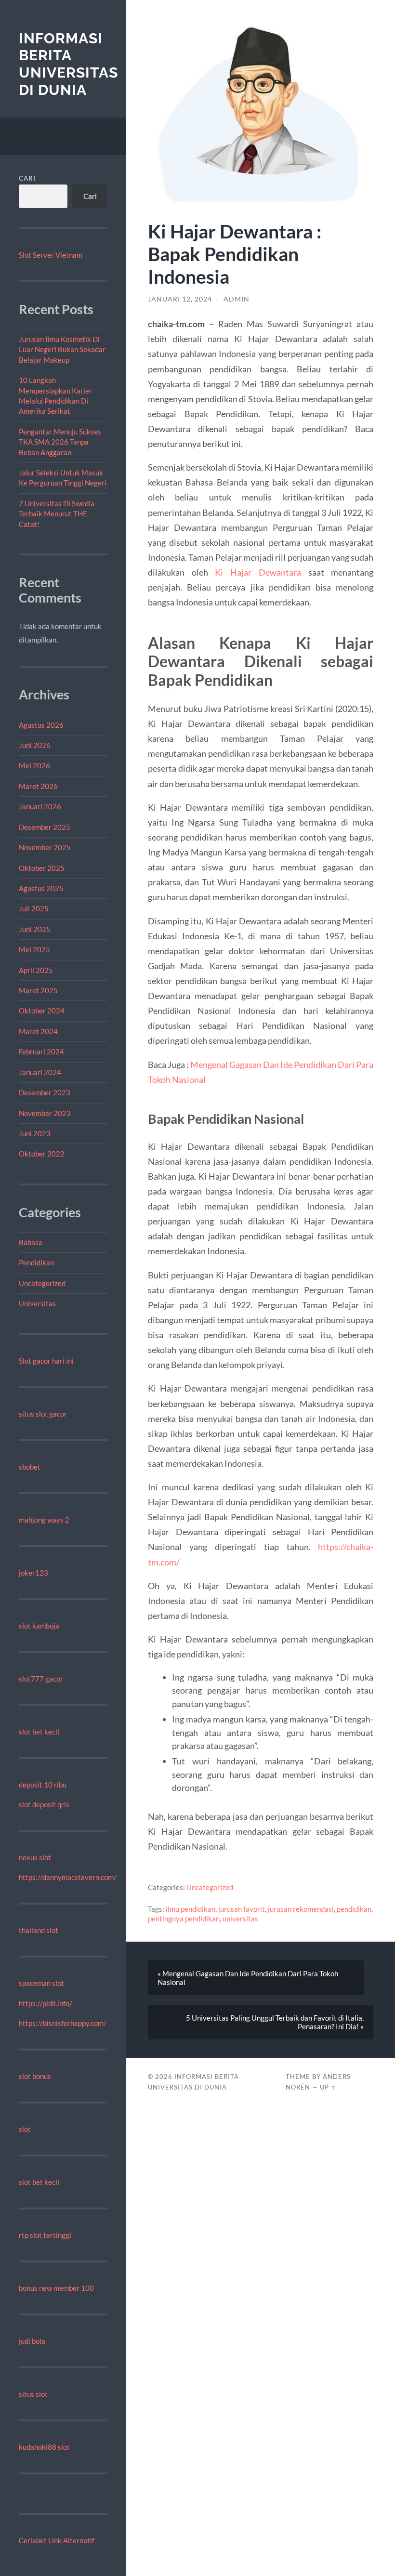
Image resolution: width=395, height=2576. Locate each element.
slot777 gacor (41, 1679)
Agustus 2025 (41, 888)
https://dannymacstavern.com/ (68, 1877)
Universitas (37, 1303)
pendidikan (354, 1909)
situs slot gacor (43, 1414)
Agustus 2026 (41, 725)
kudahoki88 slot (44, 2447)
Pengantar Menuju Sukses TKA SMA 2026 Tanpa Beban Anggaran (60, 442)
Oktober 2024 (42, 1011)
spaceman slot (41, 1983)
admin (237, 299)
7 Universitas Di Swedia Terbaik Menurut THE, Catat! (57, 514)
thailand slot (39, 1930)
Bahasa (31, 1242)
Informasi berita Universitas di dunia (68, 64)
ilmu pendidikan (191, 1909)
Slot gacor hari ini (46, 1361)
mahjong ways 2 (44, 1520)
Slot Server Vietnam (51, 255)
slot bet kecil (39, 1732)
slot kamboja (39, 1626)
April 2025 (36, 970)
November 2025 (45, 847)
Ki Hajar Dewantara (258, 572)
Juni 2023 (35, 1133)
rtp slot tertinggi (45, 2235)
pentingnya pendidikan (184, 1919)
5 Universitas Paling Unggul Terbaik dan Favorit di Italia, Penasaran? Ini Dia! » (275, 2022)
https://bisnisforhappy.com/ (63, 2023)
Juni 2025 (35, 929)
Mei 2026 (34, 765)
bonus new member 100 (56, 2288)
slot (25, 2129)
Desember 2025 (45, 827)
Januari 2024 (40, 1072)
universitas (240, 1919)
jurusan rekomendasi (301, 1909)
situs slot (33, 2394)
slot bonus (35, 2076)
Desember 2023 (45, 1092)
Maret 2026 (38, 786)
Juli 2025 (34, 908)
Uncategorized (42, 1283)
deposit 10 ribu (43, 1785)
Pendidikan (36, 1262)
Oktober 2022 (42, 1154)
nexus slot (35, 1857)
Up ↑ (328, 2087)
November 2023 (45, 1113)
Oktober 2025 (42, 868)
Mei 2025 (34, 949)
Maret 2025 (38, 990)
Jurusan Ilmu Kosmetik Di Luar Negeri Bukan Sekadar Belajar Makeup (62, 349)
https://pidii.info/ (46, 2003)
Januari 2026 (40, 806)
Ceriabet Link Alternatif (57, 2540)
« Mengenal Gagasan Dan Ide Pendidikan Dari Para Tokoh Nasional (248, 1978)
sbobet (30, 1467)
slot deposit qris (44, 1804)
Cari (27, 178)
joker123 (33, 1573)
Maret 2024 (38, 1031)
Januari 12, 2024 (180, 299)
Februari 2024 (41, 1051)
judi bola (32, 2341)
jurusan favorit (242, 1909)
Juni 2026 (35, 745)
